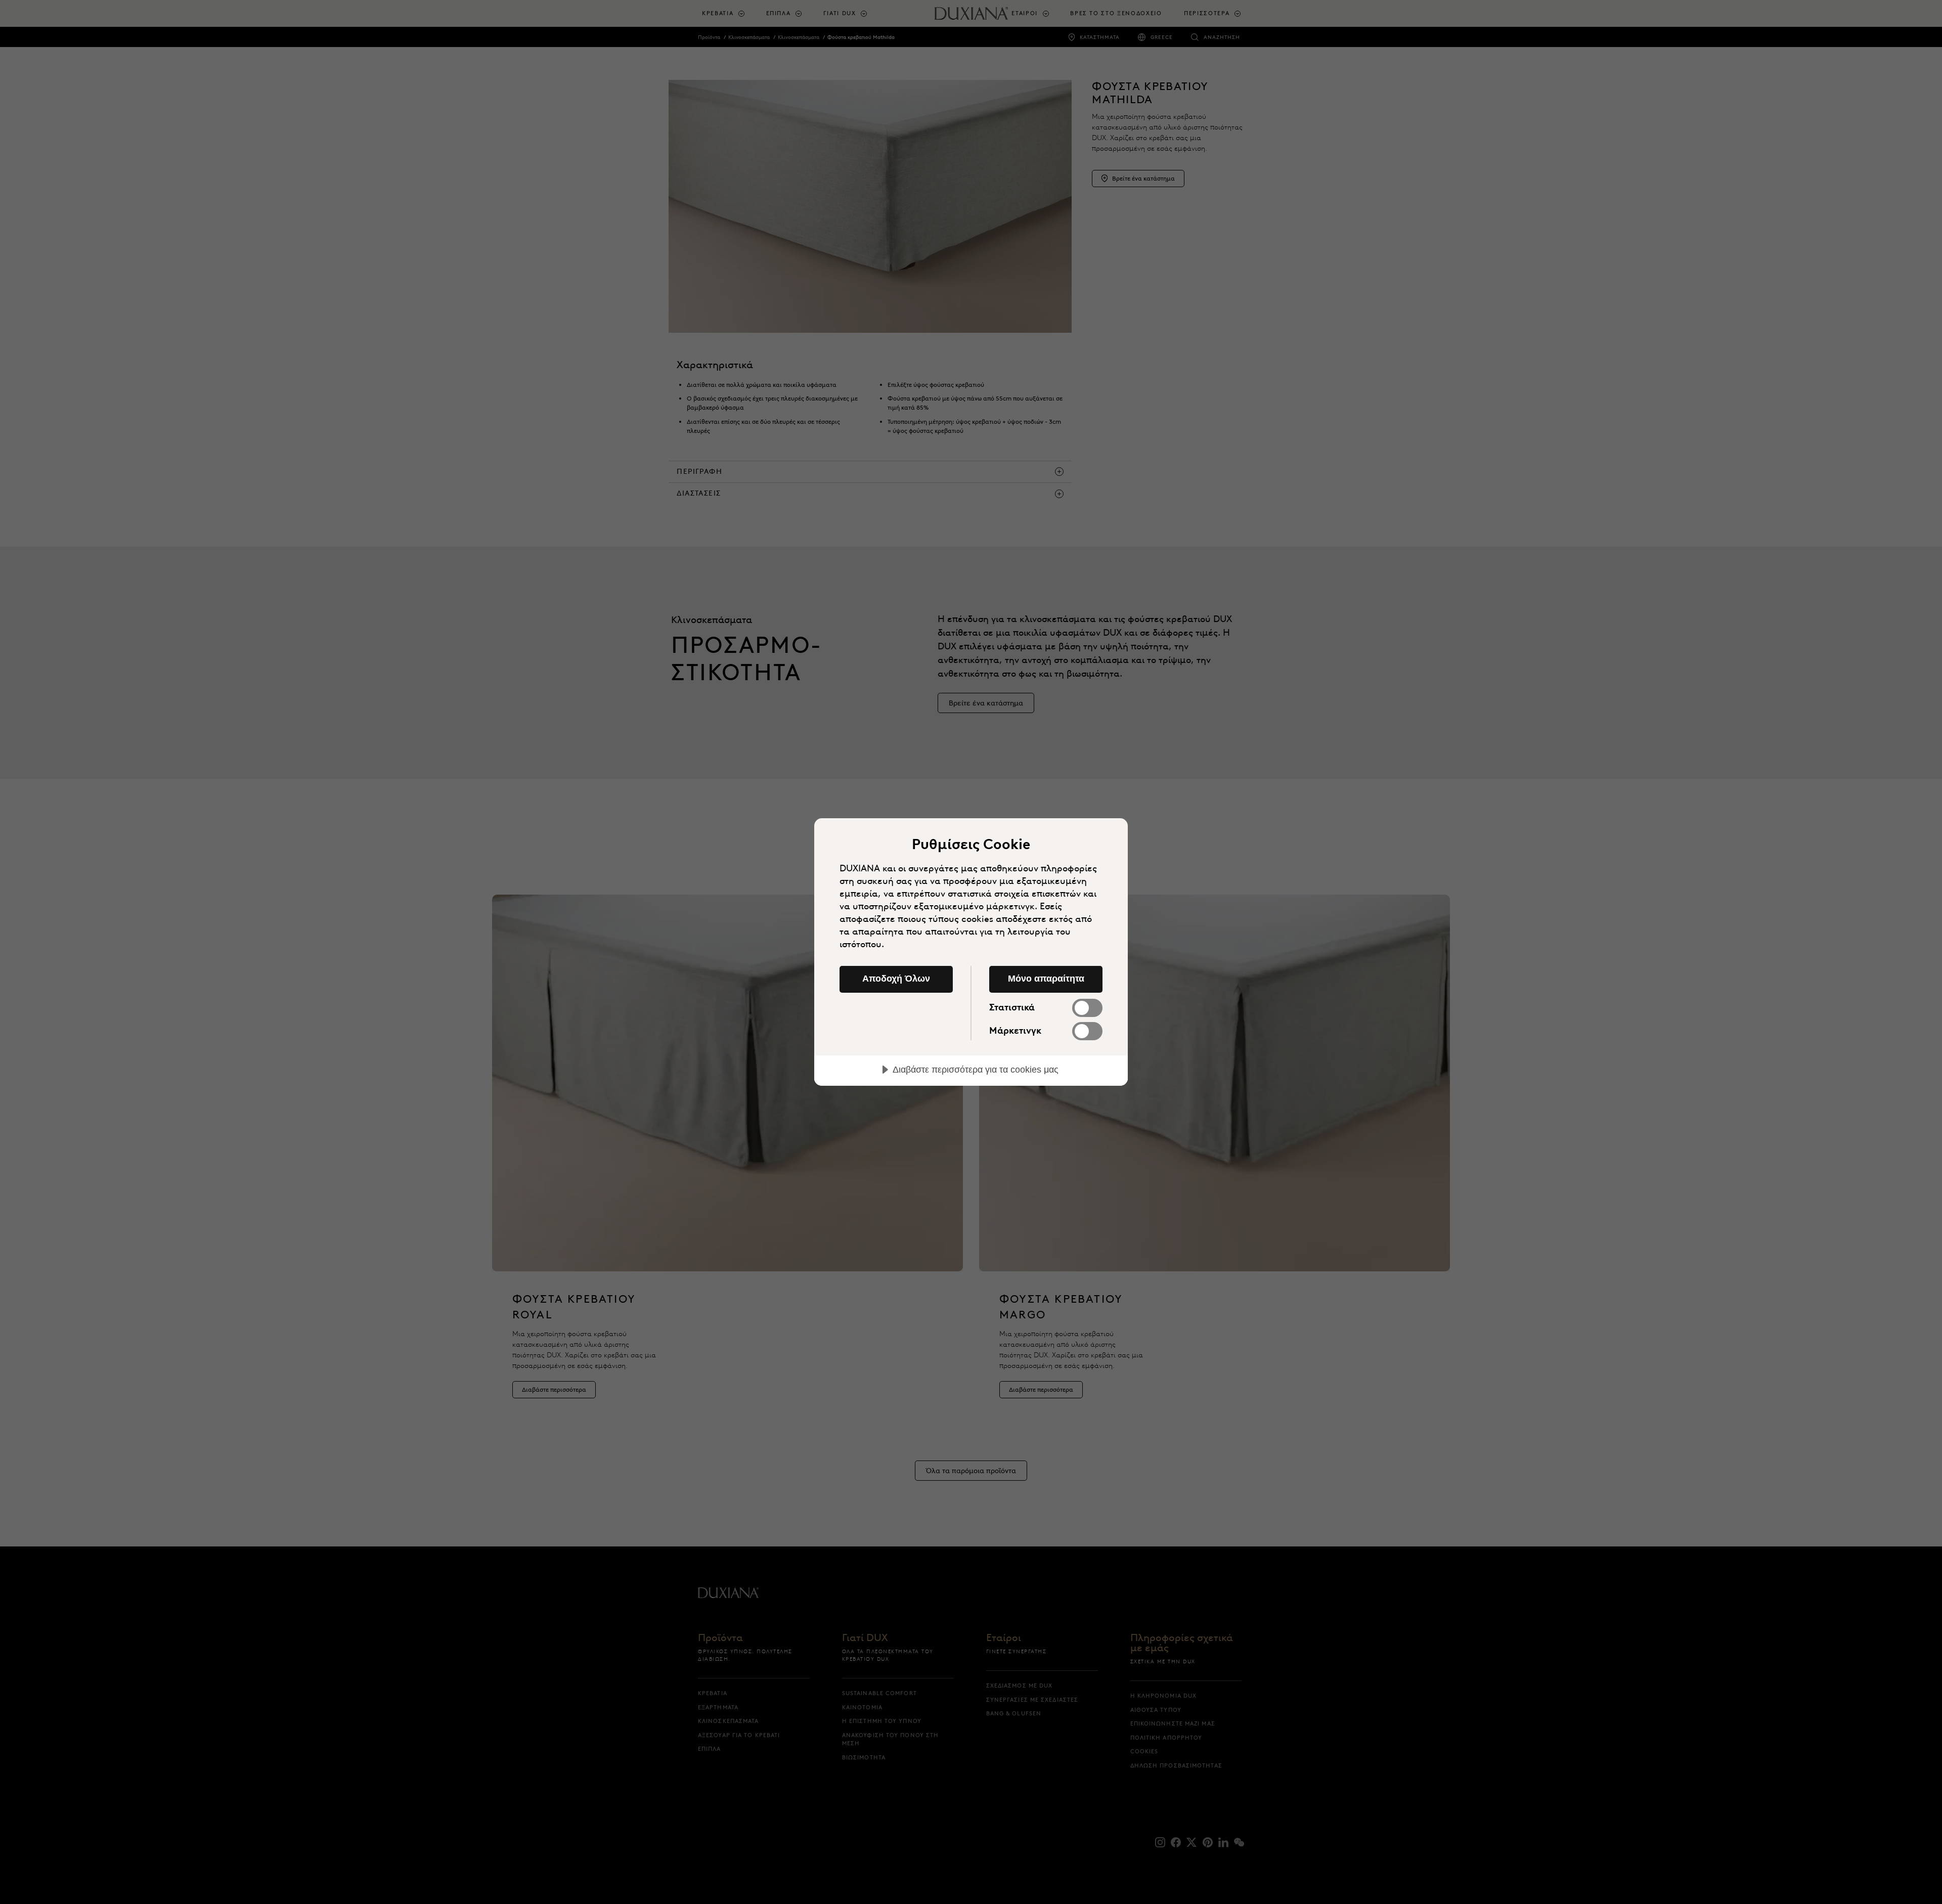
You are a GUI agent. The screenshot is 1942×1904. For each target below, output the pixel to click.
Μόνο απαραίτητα (1046, 979)
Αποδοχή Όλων (896, 979)
